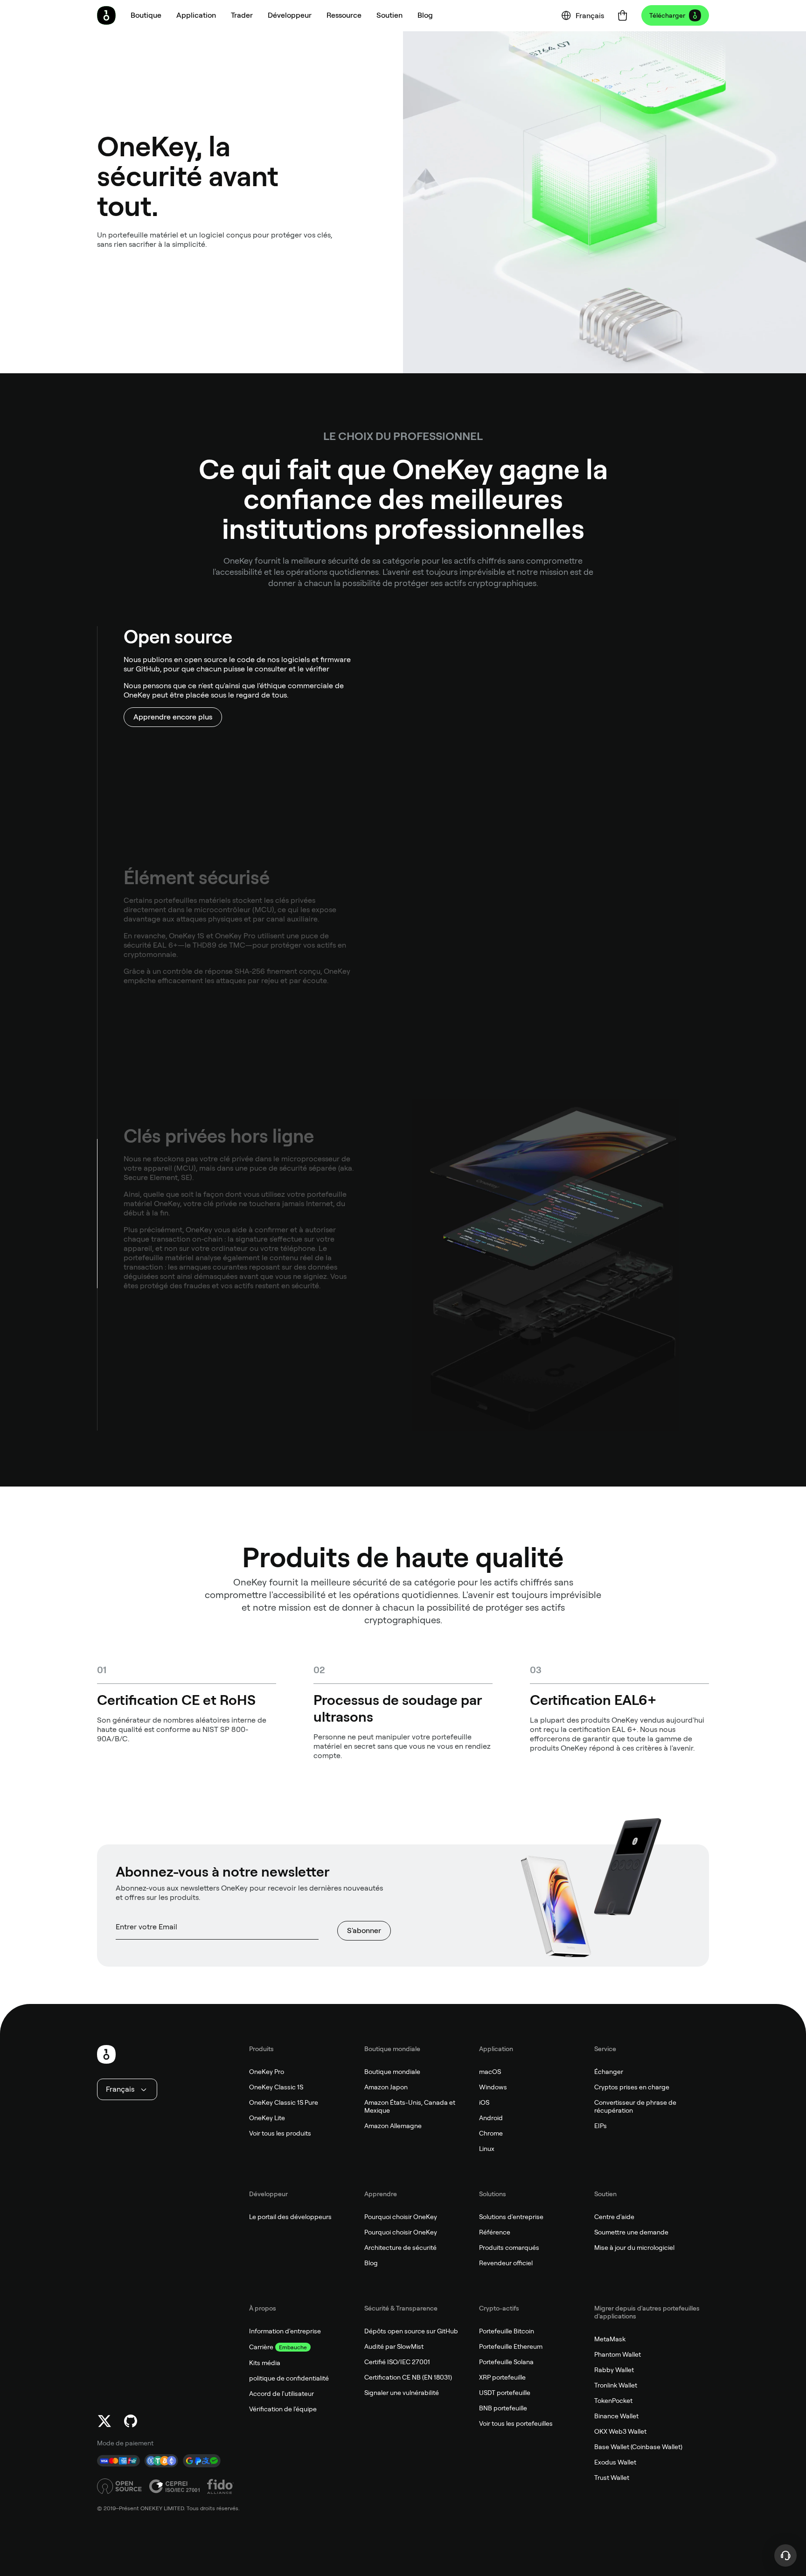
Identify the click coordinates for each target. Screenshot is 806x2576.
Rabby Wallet (614, 2370)
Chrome (491, 2133)
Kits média (265, 2363)
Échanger (609, 2072)
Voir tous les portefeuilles (516, 2423)
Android (491, 2118)
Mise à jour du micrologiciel (634, 2248)
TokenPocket (613, 2401)
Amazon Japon (386, 2087)
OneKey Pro (267, 2072)
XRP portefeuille (502, 2377)
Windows (493, 2087)
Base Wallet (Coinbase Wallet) (638, 2447)
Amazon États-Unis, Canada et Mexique (410, 2106)
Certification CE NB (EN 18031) (408, 2377)
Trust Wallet (612, 2478)
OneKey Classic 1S (276, 2087)
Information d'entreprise (285, 2331)
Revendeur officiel (506, 2263)
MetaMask (610, 2339)
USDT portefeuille (505, 2393)
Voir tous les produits (280, 2133)
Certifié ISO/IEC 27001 (397, 2362)
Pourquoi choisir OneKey (401, 2217)
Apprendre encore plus (173, 717)
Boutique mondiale (392, 2072)
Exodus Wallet (615, 2462)
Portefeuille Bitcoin (507, 2331)
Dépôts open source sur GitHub (411, 2331)
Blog (371, 2263)
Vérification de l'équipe (283, 2409)
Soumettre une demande (631, 2232)
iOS (484, 2102)
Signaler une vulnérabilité (402, 2393)
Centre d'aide (614, 2217)
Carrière (261, 2347)
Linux (487, 2149)
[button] (196, 15)
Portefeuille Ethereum (511, 2346)
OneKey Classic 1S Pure (284, 2102)
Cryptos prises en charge (632, 2087)
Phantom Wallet (618, 2354)
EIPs (601, 2126)
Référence (495, 2232)
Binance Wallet (616, 2416)
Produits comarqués (509, 2248)
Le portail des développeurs (290, 2217)
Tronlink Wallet (616, 2385)
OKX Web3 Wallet (620, 2431)
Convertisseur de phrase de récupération (635, 2106)
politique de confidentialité (289, 2378)
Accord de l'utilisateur (281, 2394)
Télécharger (667, 15)
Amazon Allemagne (393, 2126)
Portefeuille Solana (506, 2362)
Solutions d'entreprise (511, 2217)
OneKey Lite (267, 2118)
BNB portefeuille (503, 2408)
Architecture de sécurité (400, 2248)
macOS (490, 2072)
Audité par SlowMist (394, 2346)
